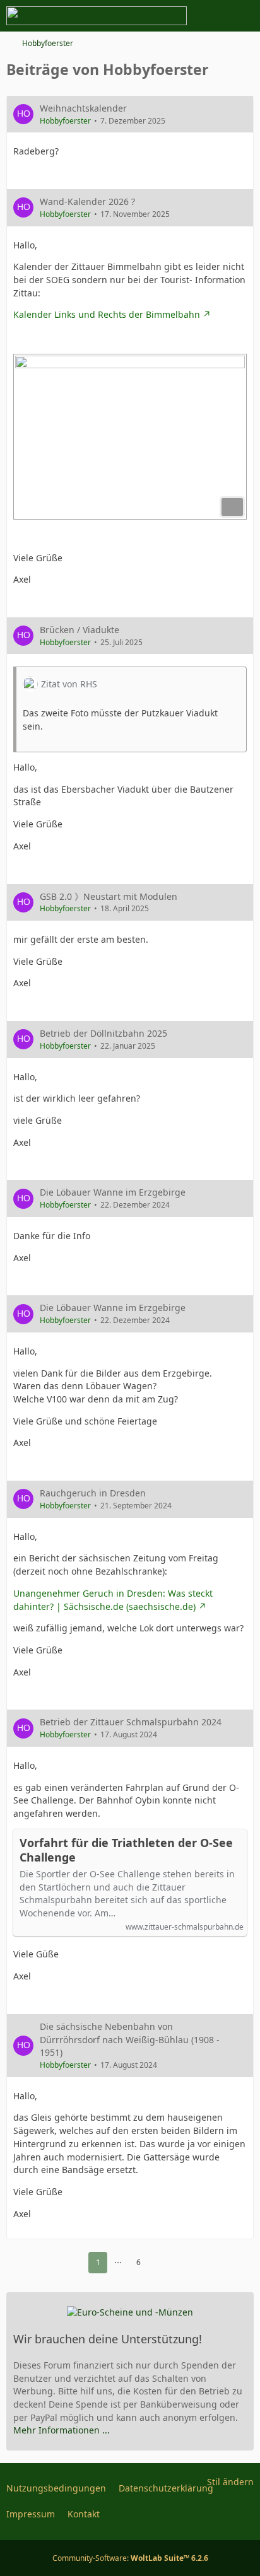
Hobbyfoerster (65, 121)
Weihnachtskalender (83, 108)
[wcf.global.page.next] (160, 2263)
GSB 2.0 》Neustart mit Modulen (109, 896)
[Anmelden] (212, 16)
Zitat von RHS (69, 684)
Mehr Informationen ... (62, 2430)
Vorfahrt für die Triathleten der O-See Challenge (126, 1850)
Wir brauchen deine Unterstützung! (108, 2339)
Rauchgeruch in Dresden (93, 1493)
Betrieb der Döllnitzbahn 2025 (103, 1033)
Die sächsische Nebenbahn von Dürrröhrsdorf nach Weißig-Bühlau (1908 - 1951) (130, 2039)
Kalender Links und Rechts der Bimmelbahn (107, 314)
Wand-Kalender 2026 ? (87, 201)
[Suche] (180, 16)
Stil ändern (230, 2482)
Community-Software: (130, 2558)
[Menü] (244, 16)
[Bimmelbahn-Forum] (97, 16)
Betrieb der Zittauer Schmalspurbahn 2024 (131, 1722)
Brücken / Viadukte (80, 630)
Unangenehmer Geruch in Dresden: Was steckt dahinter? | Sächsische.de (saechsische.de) (113, 1600)
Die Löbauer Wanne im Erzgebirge (113, 1192)
